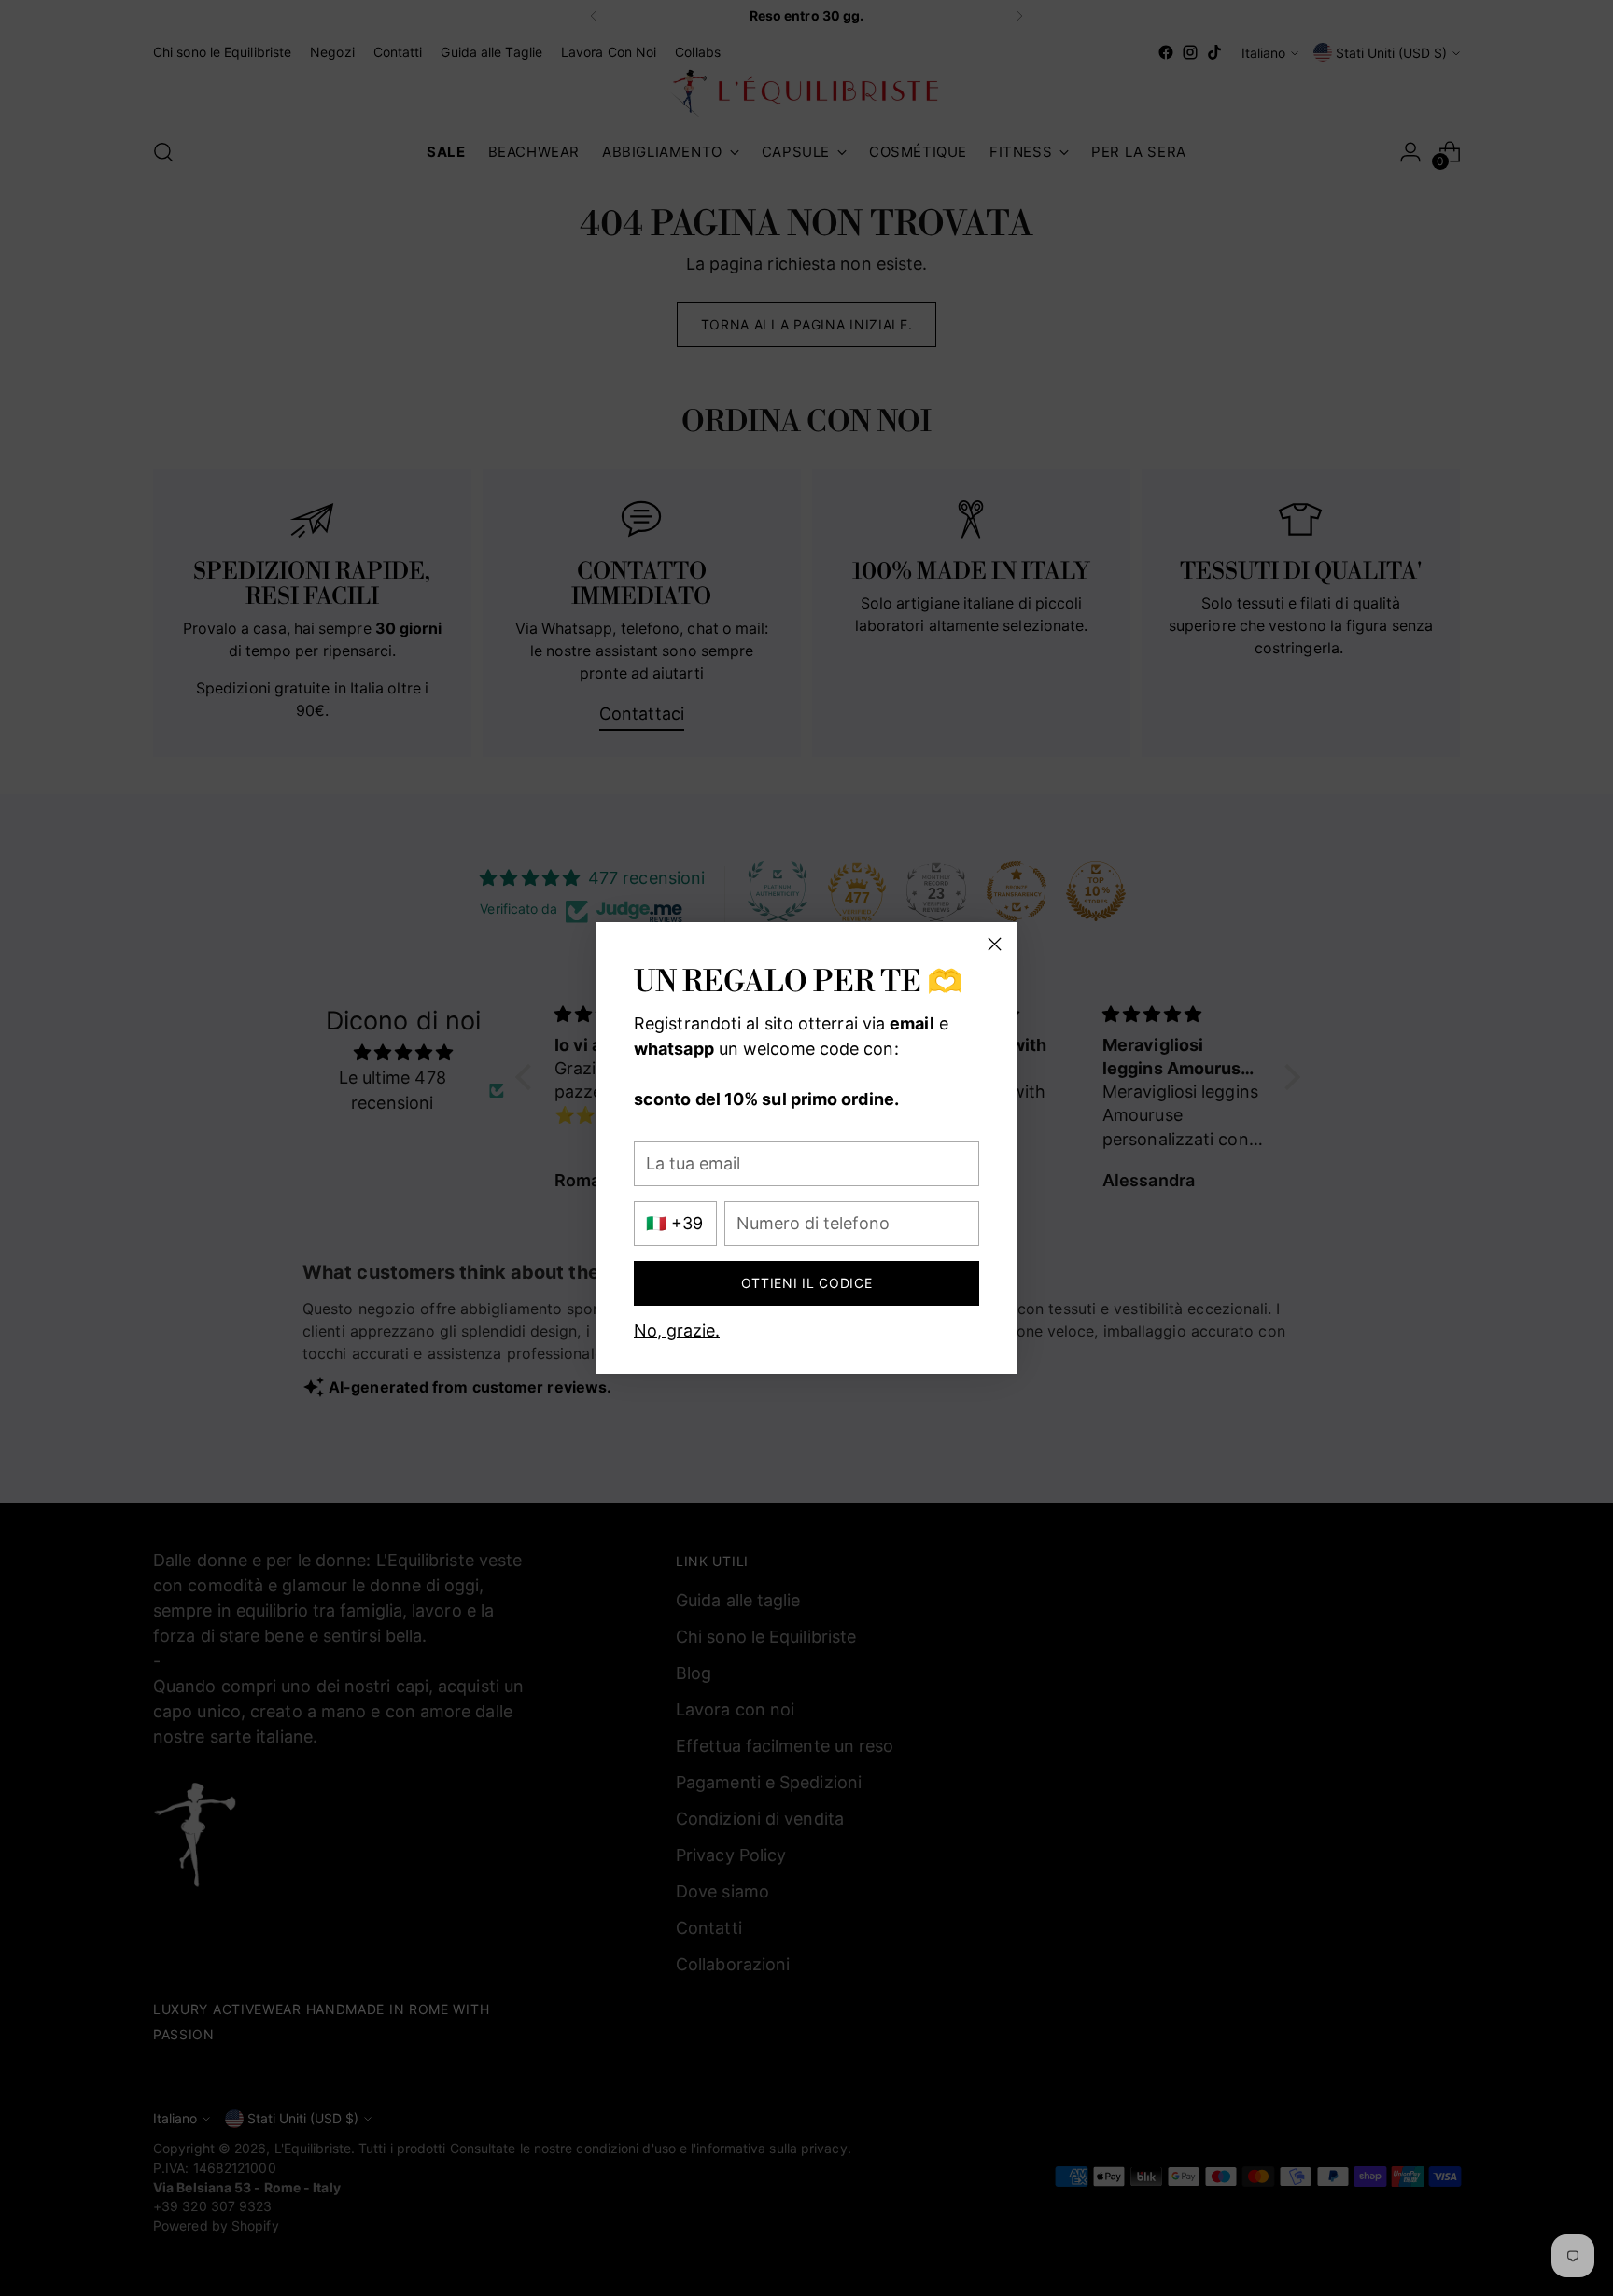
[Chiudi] (995, 944)
